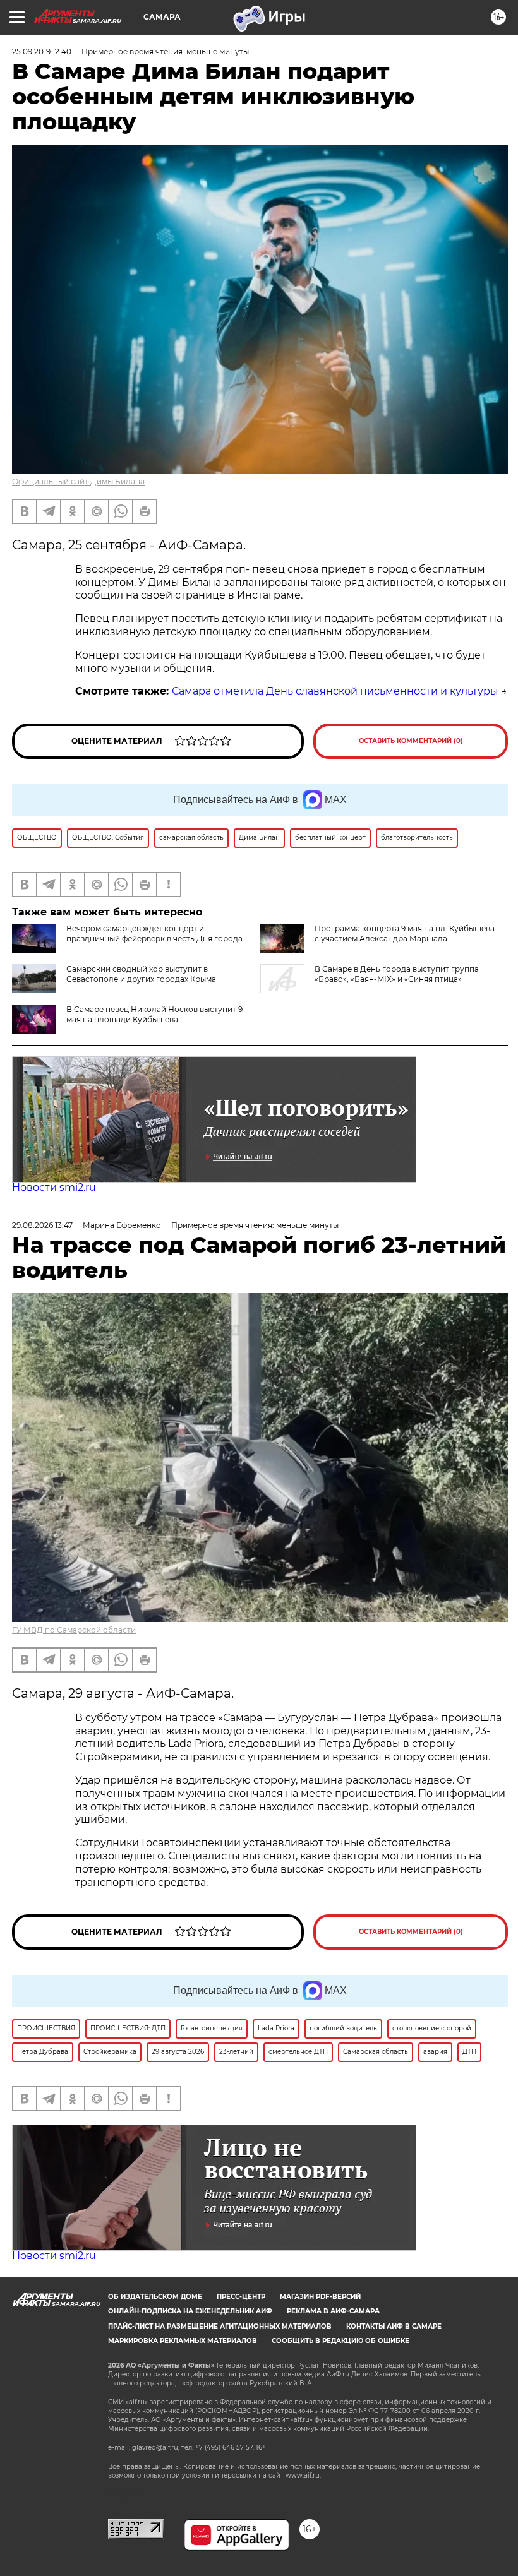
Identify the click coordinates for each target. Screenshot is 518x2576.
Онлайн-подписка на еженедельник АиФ (190, 2311)
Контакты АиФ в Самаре (394, 2326)
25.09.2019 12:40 (42, 51)
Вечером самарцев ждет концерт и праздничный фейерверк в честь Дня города (154, 933)
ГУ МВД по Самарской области (74, 1630)
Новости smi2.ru (54, 1187)
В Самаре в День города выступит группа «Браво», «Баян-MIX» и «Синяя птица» (397, 974)
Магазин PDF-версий (320, 2297)
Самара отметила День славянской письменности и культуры (335, 691)
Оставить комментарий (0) (411, 741)
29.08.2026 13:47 (42, 1225)
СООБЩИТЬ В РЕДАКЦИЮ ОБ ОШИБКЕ (340, 2341)
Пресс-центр (241, 2297)
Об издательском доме (155, 2297)
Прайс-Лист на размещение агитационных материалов (220, 2326)
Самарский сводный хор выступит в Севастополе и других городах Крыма (141, 974)
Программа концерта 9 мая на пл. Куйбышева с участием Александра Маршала (405, 933)
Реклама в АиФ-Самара (333, 2311)
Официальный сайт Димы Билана (78, 481)
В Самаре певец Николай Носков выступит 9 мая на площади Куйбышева (154, 1014)
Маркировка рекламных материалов (183, 2341)
